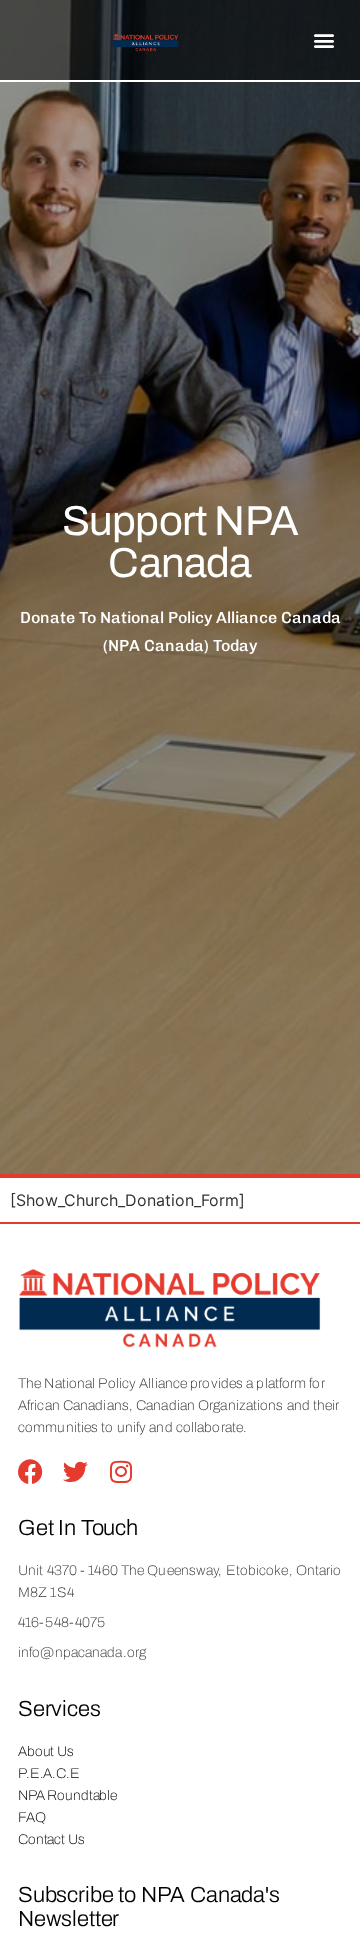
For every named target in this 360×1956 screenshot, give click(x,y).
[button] (324, 40)
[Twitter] (75, 1471)
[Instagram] (120, 1471)
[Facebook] (30, 1471)
